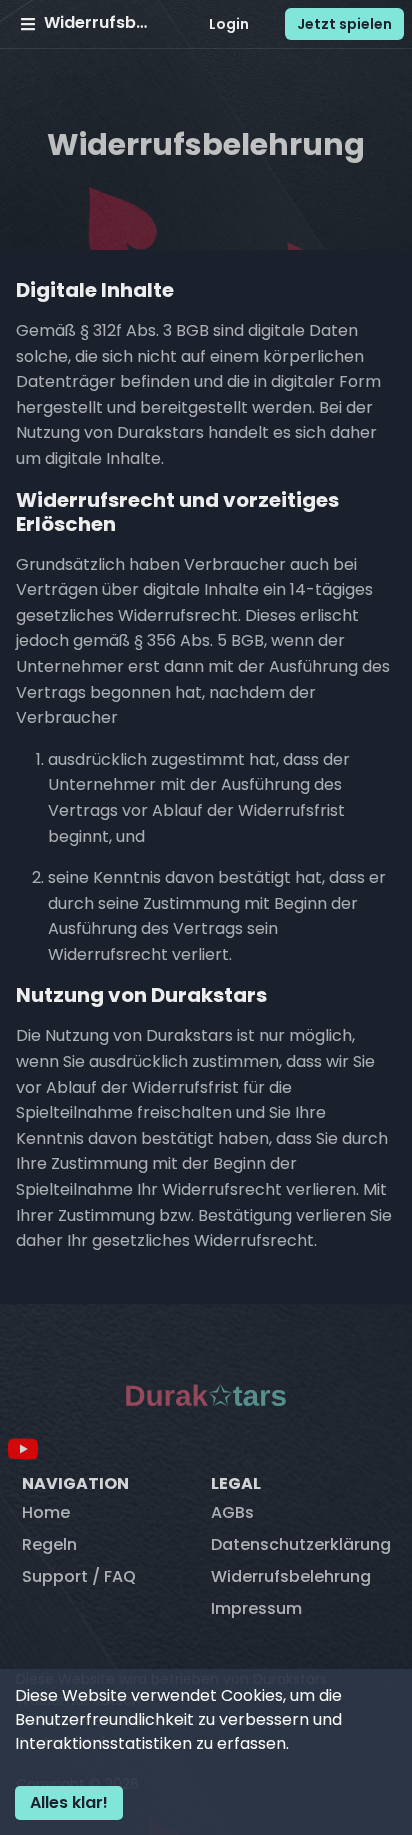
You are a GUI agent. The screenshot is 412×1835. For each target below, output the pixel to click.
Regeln (49, 1544)
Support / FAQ (79, 1576)
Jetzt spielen (344, 24)
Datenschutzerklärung (301, 1544)
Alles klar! (69, 1802)
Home (46, 1512)
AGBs (232, 1512)
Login (229, 24)
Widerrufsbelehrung (291, 1576)
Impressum (256, 1608)
